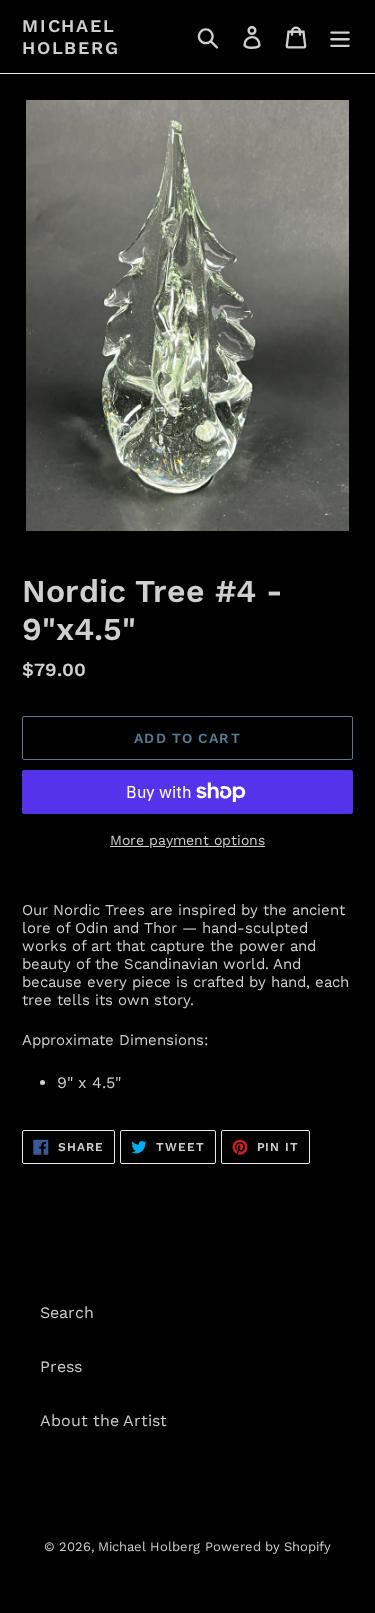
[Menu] (340, 36)
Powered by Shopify (268, 1546)
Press (61, 1366)
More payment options (187, 840)
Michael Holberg (71, 36)
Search (67, 1312)
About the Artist (103, 1420)
